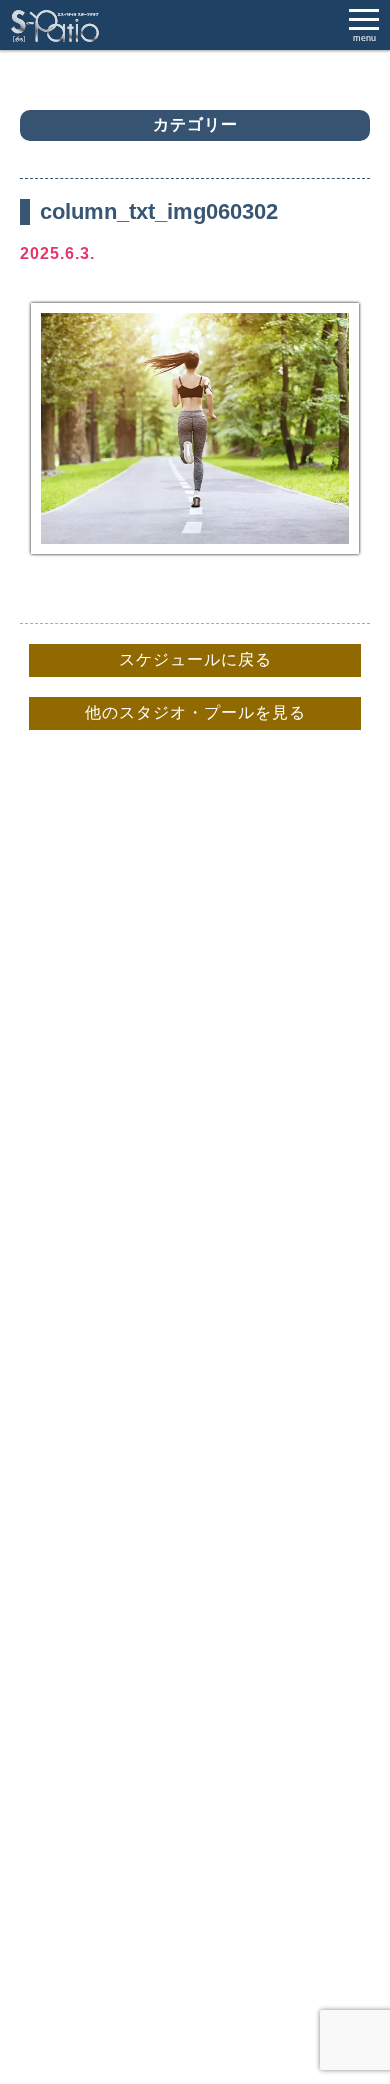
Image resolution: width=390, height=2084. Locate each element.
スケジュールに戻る (195, 659)
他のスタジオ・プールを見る (195, 712)
